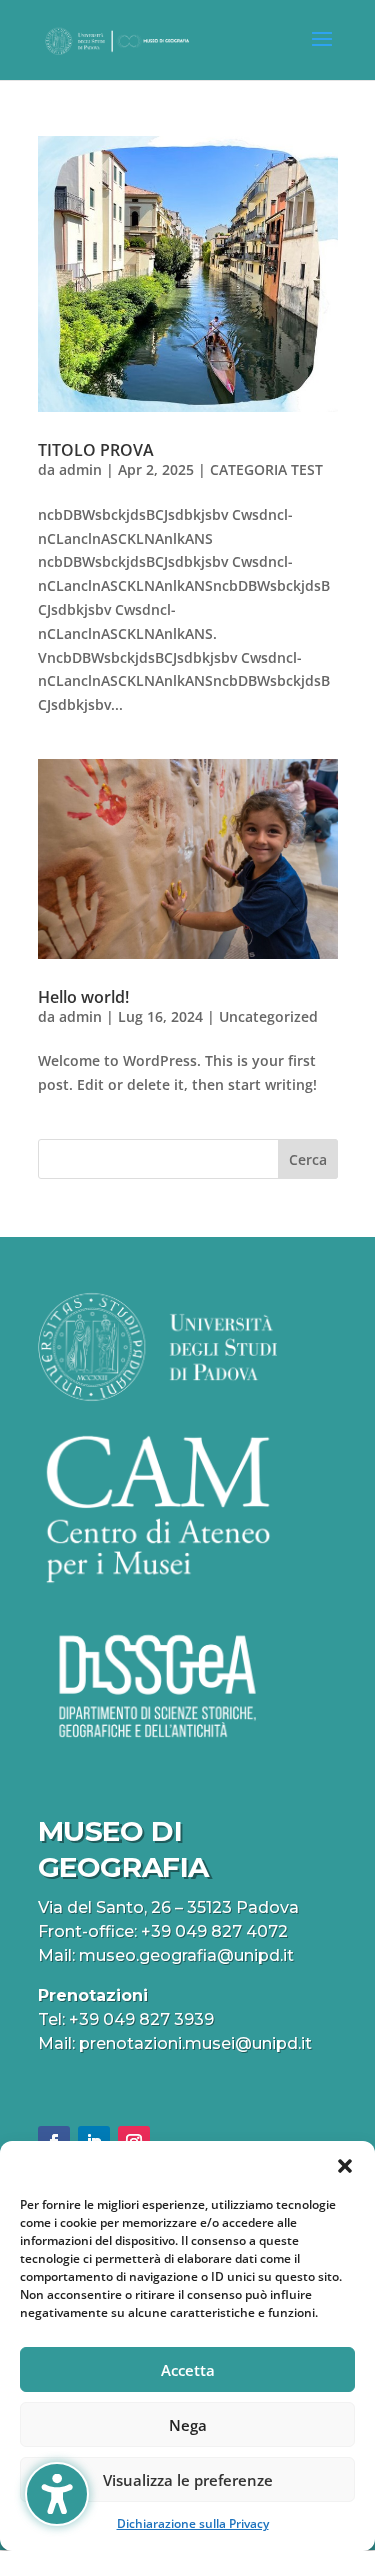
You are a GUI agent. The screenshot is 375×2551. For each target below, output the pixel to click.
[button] (345, 2166)
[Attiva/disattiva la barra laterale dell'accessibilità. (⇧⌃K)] (57, 2494)
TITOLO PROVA (96, 450)
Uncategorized (268, 1016)
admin (80, 469)
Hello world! (83, 997)
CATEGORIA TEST (266, 469)
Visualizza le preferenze (188, 2480)
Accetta (188, 2370)
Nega (188, 2425)
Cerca (308, 1159)
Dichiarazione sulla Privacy (193, 2523)
